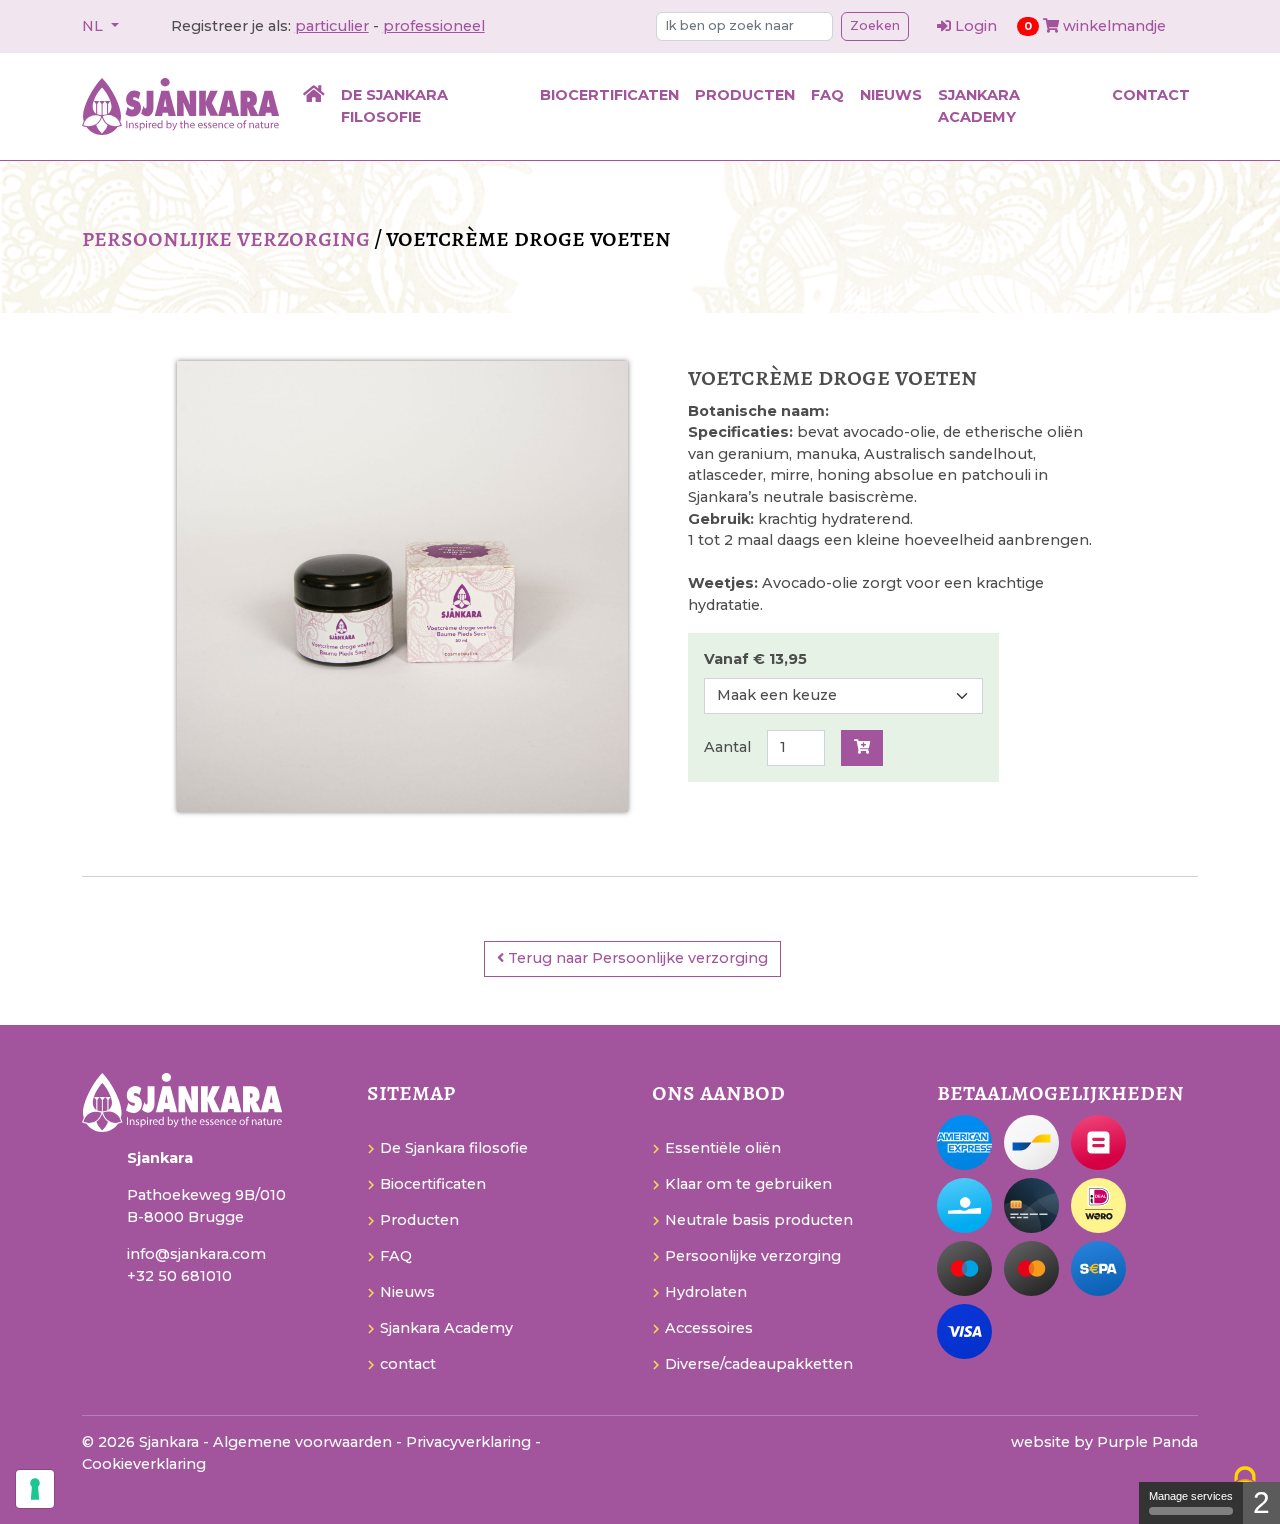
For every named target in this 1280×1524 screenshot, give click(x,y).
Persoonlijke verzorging (226, 237)
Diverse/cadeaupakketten (759, 1364)
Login (976, 26)
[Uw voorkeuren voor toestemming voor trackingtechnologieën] (35, 1489)
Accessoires (709, 1328)
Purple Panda (1147, 1442)
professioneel (434, 26)
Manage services (1191, 1496)
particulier (332, 26)
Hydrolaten (706, 1292)
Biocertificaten (609, 95)
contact (1151, 95)
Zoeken (875, 25)
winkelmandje (1095, 26)
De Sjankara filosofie (394, 106)
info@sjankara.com (196, 1254)
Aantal (727, 747)
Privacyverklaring (470, 1442)
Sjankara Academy (979, 106)
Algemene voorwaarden (304, 1442)
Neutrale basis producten (759, 1220)
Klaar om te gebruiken (748, 1184)
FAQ (827, 95)
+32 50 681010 (179, 1276)
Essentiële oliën (723, 1148)
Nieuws (891, 95)
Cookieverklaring (144, 1464)
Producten (745, 95)
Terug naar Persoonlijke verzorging (636, 958)
